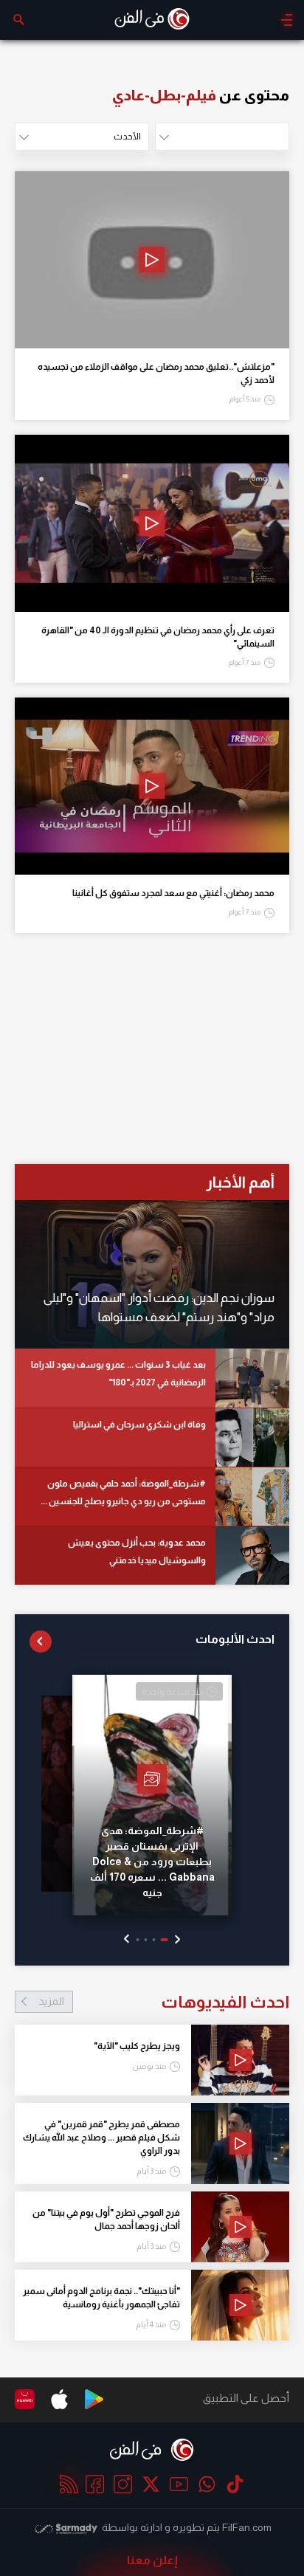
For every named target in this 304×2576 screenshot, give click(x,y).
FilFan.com (247, 2527)
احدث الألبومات (235, 1639)
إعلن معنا (152, 2560)
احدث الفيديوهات (164, 2002)
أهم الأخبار (240, 1182)
